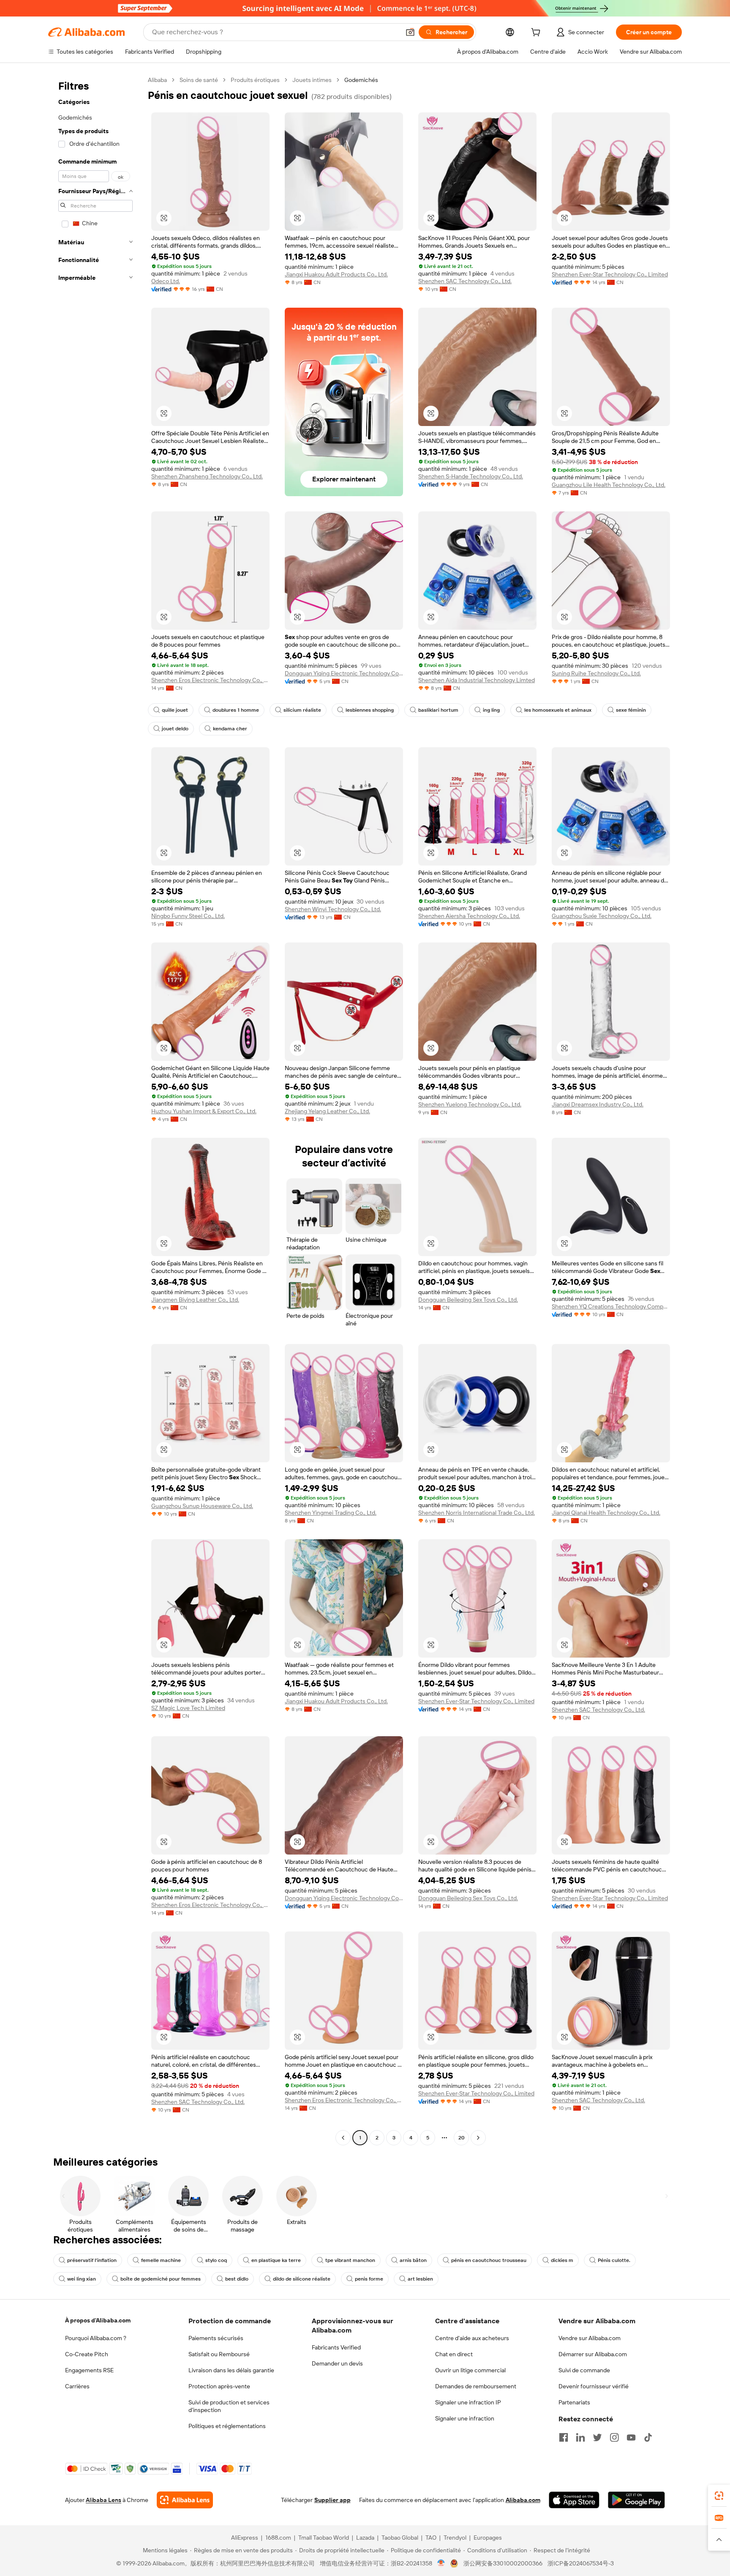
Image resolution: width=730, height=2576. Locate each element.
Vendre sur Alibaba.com (590, 2338)
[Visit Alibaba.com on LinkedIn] (580, 2437)
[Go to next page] (478, 2138)
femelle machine (161, 2260)
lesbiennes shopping (370, 710)
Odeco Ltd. (166, 281)
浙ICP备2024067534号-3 (581, 2563)
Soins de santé (199, 80)
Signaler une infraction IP (468, 2402)
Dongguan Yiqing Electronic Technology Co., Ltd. (344, 673)
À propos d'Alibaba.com (98, 2320)
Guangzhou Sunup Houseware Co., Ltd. (202, 1506)
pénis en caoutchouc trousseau (489, 2260)
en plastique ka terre (276, 2260)
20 (462, 2138)
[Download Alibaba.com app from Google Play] (636, 2500)
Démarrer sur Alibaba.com (593, 2354)
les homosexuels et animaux (558, 710)
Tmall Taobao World (324, 2538)
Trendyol (455, 2538)
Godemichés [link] (361, 80)
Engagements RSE (89, 2370)
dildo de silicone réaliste (302, 2279)
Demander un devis (337, 2363)
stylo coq (216, 2260)
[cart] (537, 33)
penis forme (369, 2279)
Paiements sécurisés (216, 2338)
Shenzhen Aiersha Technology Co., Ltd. (469, 916)
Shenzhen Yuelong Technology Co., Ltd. (470, 1104)
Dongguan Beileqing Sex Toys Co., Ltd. (468, 1300)
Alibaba (157, 80)
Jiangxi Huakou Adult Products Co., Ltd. (336, 274)
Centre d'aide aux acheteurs (472, 2338)
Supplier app (332, 2500)
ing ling (491, 710)
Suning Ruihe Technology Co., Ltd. (596, 673)
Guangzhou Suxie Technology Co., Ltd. (602, 916)
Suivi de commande (584, 2370)
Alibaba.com (523, 2500)
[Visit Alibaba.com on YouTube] (631, 2437)
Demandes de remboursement (476, 2386)
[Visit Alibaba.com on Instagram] (614, 2437)
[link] (719, 2496)
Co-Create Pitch (87, 2354)
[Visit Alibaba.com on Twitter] (597, 2437)
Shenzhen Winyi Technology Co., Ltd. (333, 909)
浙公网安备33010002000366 (503, 2563)
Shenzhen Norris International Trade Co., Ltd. (477, 1513)
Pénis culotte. (614, 2260)
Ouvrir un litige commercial (470, 2370)
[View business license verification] (441, 2563)
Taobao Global (400, 2538)
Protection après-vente (219, 2386)
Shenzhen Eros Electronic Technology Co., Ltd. (210, 680)
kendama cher (230, 729)
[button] (410, 32)
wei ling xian (82, 2279)
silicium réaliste (302, 710)
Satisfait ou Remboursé (219, 2354)
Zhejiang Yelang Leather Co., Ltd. (327, 1111)
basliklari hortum (438, 710)
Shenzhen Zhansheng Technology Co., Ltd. (207, 476)
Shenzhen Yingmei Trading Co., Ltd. (331, 1513)
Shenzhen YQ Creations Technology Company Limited (611, 1306)
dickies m (562, 2260)
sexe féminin (631, 710)
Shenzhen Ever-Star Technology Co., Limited (610, 274)
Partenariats (574, 2402)
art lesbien (420, 2279)
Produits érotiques (255, 80)
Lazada (365, 2538)
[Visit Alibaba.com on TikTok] (648, 2437)
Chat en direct (454, 2354)
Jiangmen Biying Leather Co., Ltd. (195, 1300)
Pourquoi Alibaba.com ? (96, 2338)
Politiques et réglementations (227, 2426)
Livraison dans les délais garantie (231, 2370)
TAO (431, 2538)
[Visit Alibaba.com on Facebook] (564, 2437)
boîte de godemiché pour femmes (161, 2279)
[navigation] (95, 1110)
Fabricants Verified (336, 2347)
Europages (488, 2538)
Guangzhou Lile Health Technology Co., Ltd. (609, 485)
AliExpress (245, 2538)
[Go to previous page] (343, 2138)
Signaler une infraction (465, 2418)
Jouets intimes (312, 80)
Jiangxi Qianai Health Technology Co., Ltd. (606, 1513)
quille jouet (175, 710)
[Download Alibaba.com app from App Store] (574, 2500)
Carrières (77, 2386)
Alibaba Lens (104, 2500)
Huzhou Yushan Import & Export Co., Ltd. (204, 1111)
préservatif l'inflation (92, 2260)
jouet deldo (175, 729)
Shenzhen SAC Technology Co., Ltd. (465, 281)
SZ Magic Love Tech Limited (188, 1708)
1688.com (278, 2538)
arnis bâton (413, 2260)
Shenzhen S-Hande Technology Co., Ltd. (471, 476)
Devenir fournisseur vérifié (594, 2386)
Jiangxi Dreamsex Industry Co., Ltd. (598, 1104)
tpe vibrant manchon (350, 2260)
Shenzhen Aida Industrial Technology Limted (477, 680)
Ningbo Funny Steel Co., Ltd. (188, 916)
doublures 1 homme (236, 710)
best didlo (237, 2279)
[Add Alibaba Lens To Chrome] (185, 2500)
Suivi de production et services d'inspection (229, 2406)
